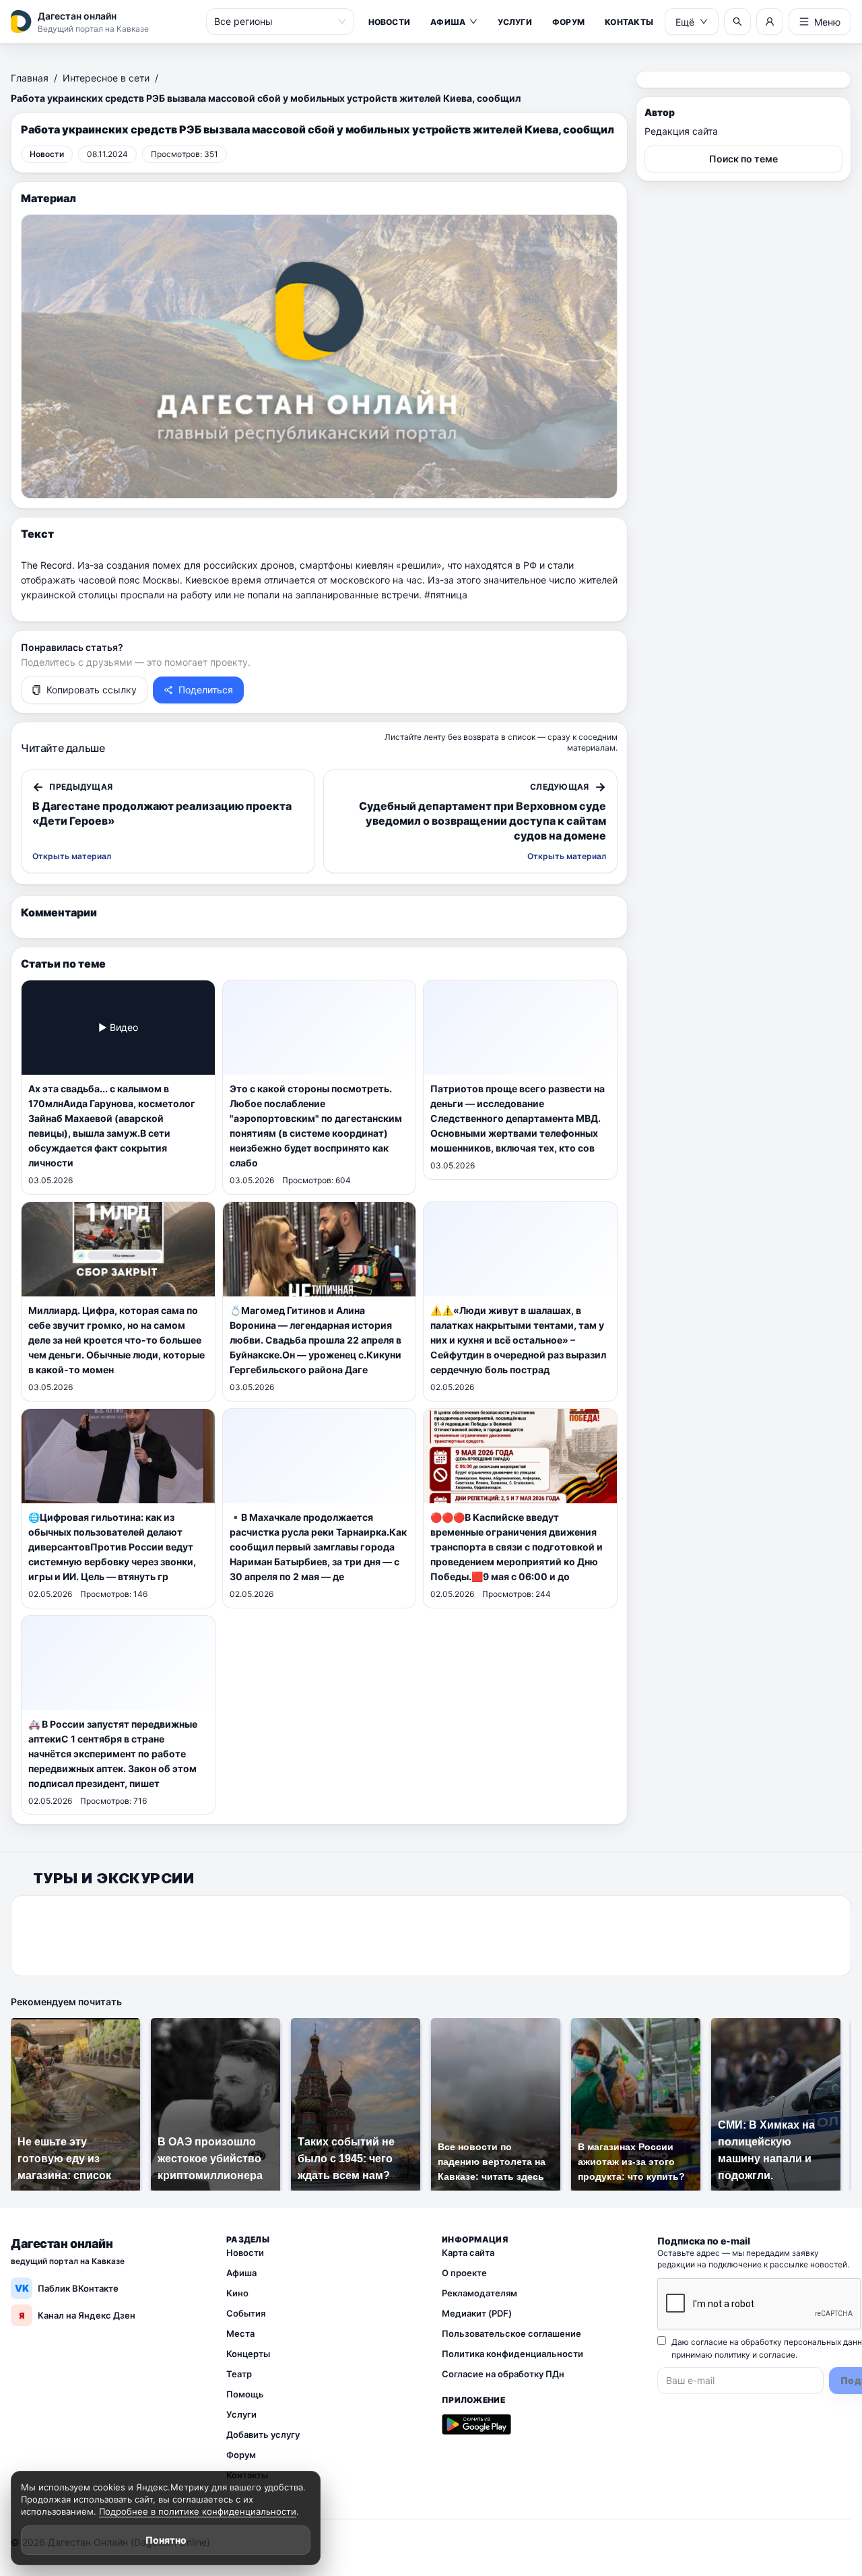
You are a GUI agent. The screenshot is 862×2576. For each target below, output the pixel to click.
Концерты (248, 2354)
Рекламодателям (479, 2293)
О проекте (464, 2273)
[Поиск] (737, 22)
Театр (239, 2374)
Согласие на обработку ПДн (503, 2374)
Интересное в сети (106, 78)
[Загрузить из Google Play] (476, 2424)
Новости (390, 22)
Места (240, 2333)
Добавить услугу (263, 2434)
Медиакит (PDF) (477, 2313)
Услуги (515, 22)
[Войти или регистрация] (770, 22)
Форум (568, 22)
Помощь (245, 2394)
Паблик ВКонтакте (67, 2288)
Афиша (448, 22)
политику (732, 2355)
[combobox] (274, 22)
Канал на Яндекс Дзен (77, 2315)
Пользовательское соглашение (511, 2333)
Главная (30, 78)
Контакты (629, 22)
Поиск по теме (743, 159)
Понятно (166, 2540)
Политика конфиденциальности (512, 2354)
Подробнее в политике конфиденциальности (198, 2511)
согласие (777, 2355)
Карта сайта (468, 2253)
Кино (237, 2293)
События (246, 2313)
